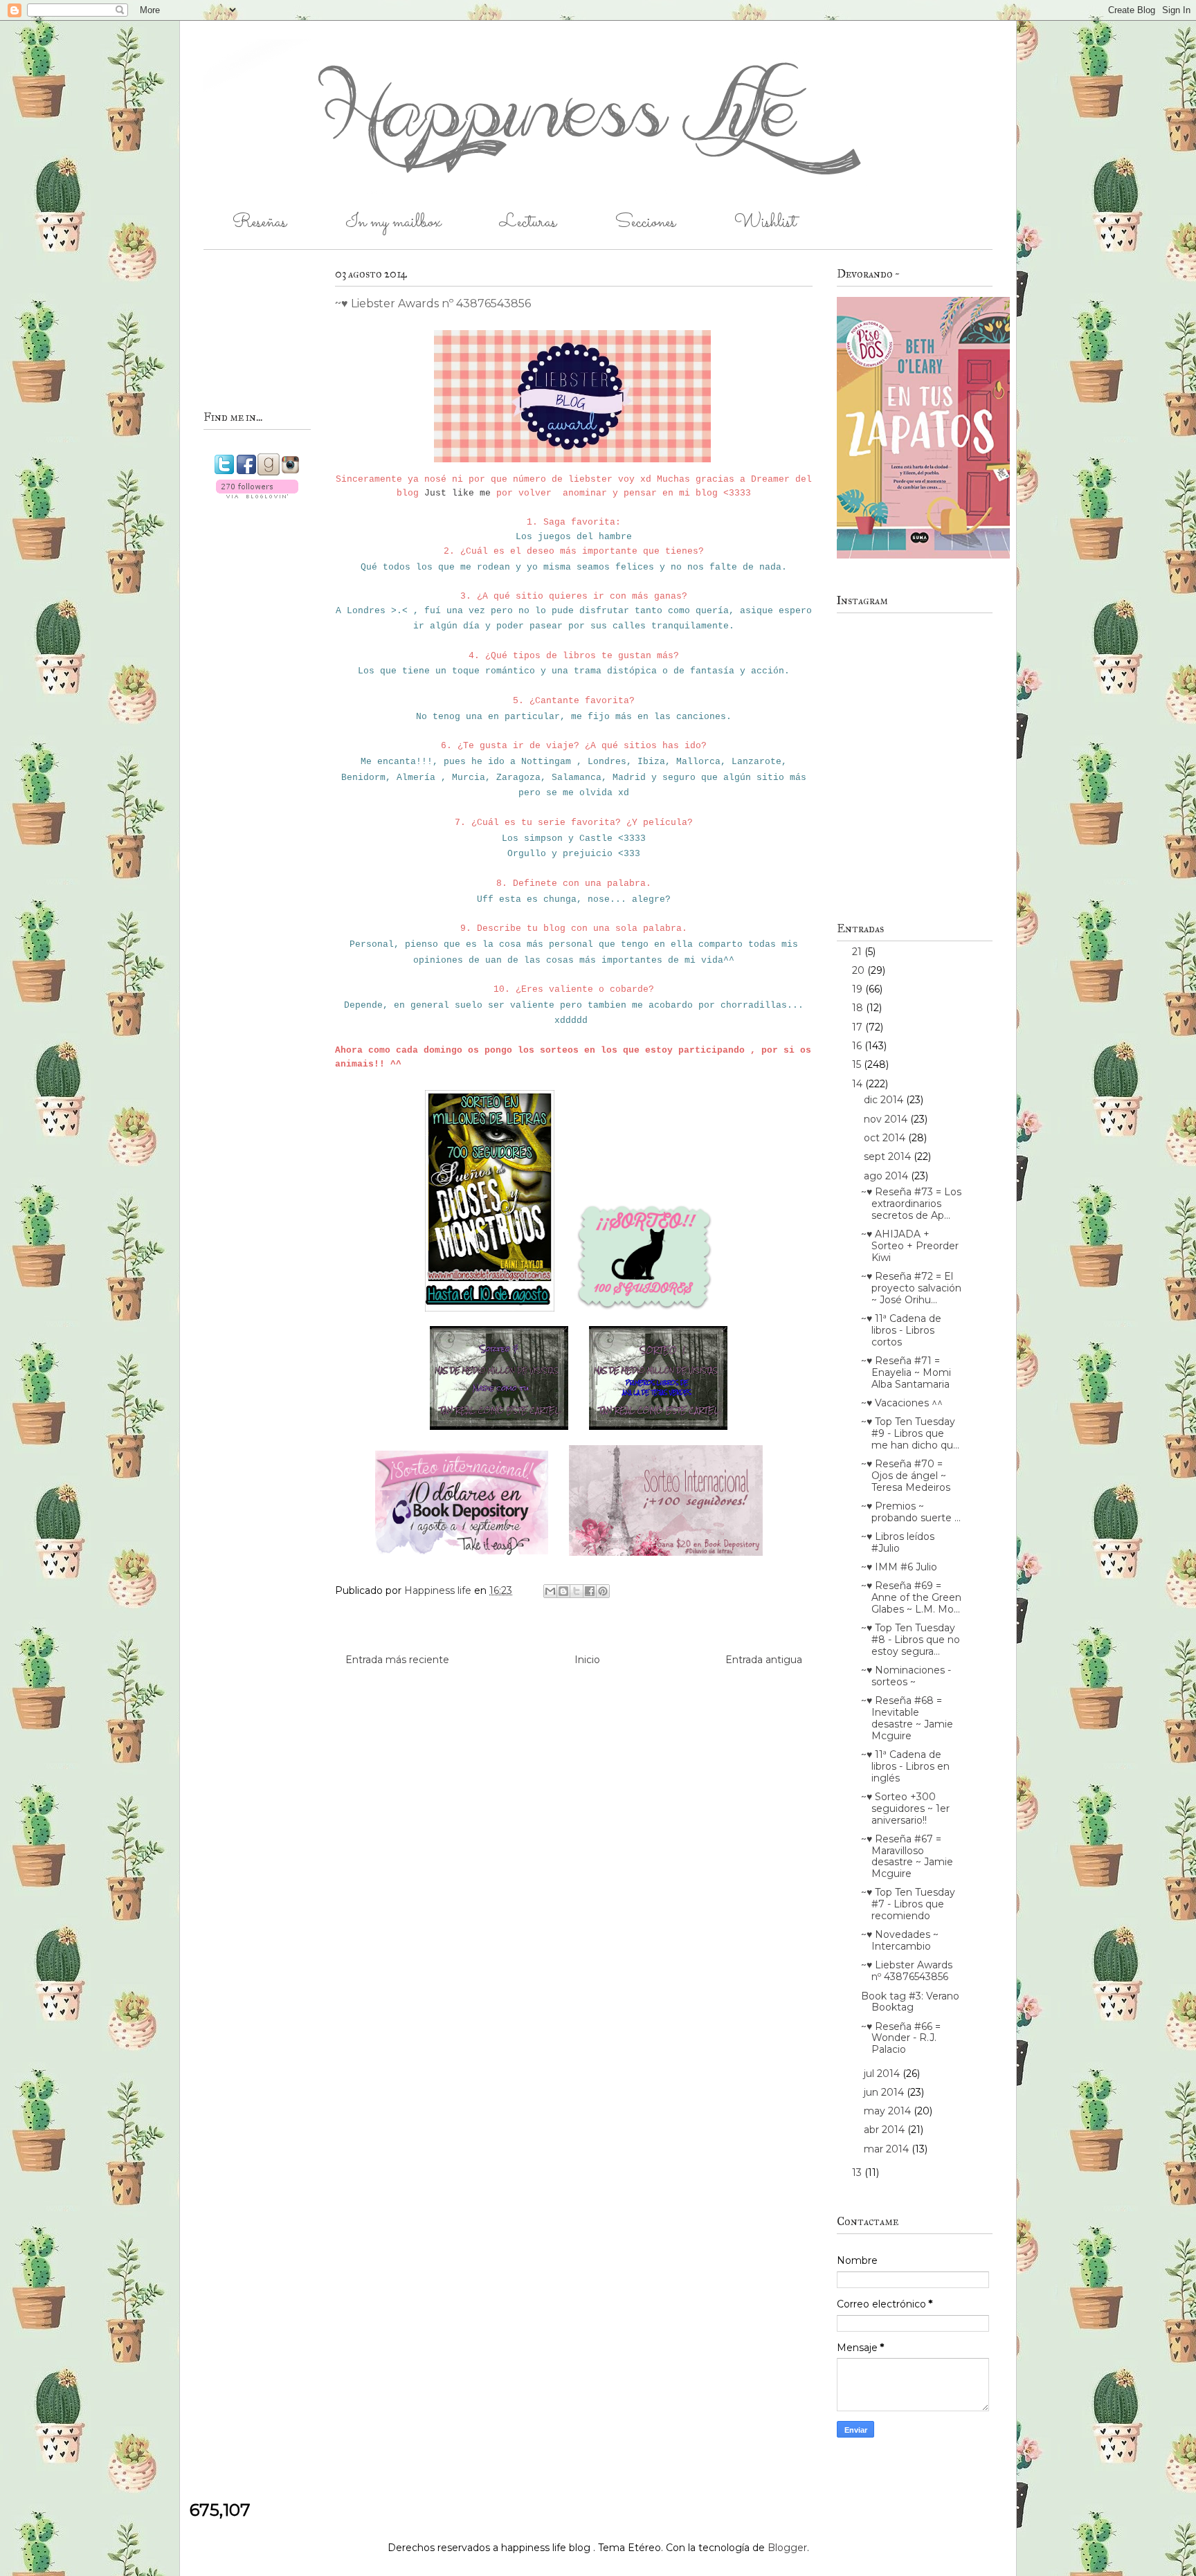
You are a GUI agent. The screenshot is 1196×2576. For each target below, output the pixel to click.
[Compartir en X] (577, 1591)
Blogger (787, 2548)
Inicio (587, 1660)
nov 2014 (887, 1119)
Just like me (457, 493)
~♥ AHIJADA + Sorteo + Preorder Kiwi (910, 1246)
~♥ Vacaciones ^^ (902, 1403)
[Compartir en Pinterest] (603, 1591)
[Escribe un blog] (563, 1591)
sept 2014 (889, 1157)
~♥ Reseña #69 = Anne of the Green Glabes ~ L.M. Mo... (911, 1597)
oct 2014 (886, 1138)
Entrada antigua (764, 1660)
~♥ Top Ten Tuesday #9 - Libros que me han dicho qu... (910, 1433)
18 (859, 1008)
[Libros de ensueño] (644, 1314)
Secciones (645, 223)
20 (860, 970)
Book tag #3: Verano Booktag (910, 2002)
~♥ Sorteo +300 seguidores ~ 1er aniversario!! (905, 1808)
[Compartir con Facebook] (590, 1591)
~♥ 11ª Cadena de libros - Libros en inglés (905, 1766)
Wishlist (765, 223)
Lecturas (528, 223)
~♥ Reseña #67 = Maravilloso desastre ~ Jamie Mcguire (907, 1856)
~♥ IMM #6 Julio (899, 1567)
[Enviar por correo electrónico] (550, 1591)
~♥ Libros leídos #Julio (898, 1542)
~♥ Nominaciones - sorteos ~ (906, 1676)
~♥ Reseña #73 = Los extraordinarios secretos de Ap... (911, 1204)
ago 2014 (887, 1176)
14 (859, 1084)
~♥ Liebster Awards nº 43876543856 (907, 1971)
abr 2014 (886, 2130)
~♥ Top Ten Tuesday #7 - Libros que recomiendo (908, 1904)
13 (858, 2173)
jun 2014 (885, 2092)
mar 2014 (888, 2149)
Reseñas (260, 223)
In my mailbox (393, 223)
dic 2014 (885, 1100)
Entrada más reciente (397, 1660)
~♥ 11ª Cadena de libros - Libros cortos (901, 1330)
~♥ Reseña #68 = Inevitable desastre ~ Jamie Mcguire (907, 1718)
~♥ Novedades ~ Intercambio (900, 1940)
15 (858, 1064)
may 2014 (889, 2111)
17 (859, 1027)
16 (858, 1046)
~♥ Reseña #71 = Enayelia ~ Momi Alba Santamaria (906, 1372)
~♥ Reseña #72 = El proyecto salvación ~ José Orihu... (911, 1288)
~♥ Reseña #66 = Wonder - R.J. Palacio (901, 2038)
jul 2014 (883, 2074)
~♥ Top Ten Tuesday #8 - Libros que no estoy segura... (910, 1640)
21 (858, 952)
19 (859, 989)
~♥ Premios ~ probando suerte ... (911, 1512)
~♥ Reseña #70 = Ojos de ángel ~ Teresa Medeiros (906, 1476)
